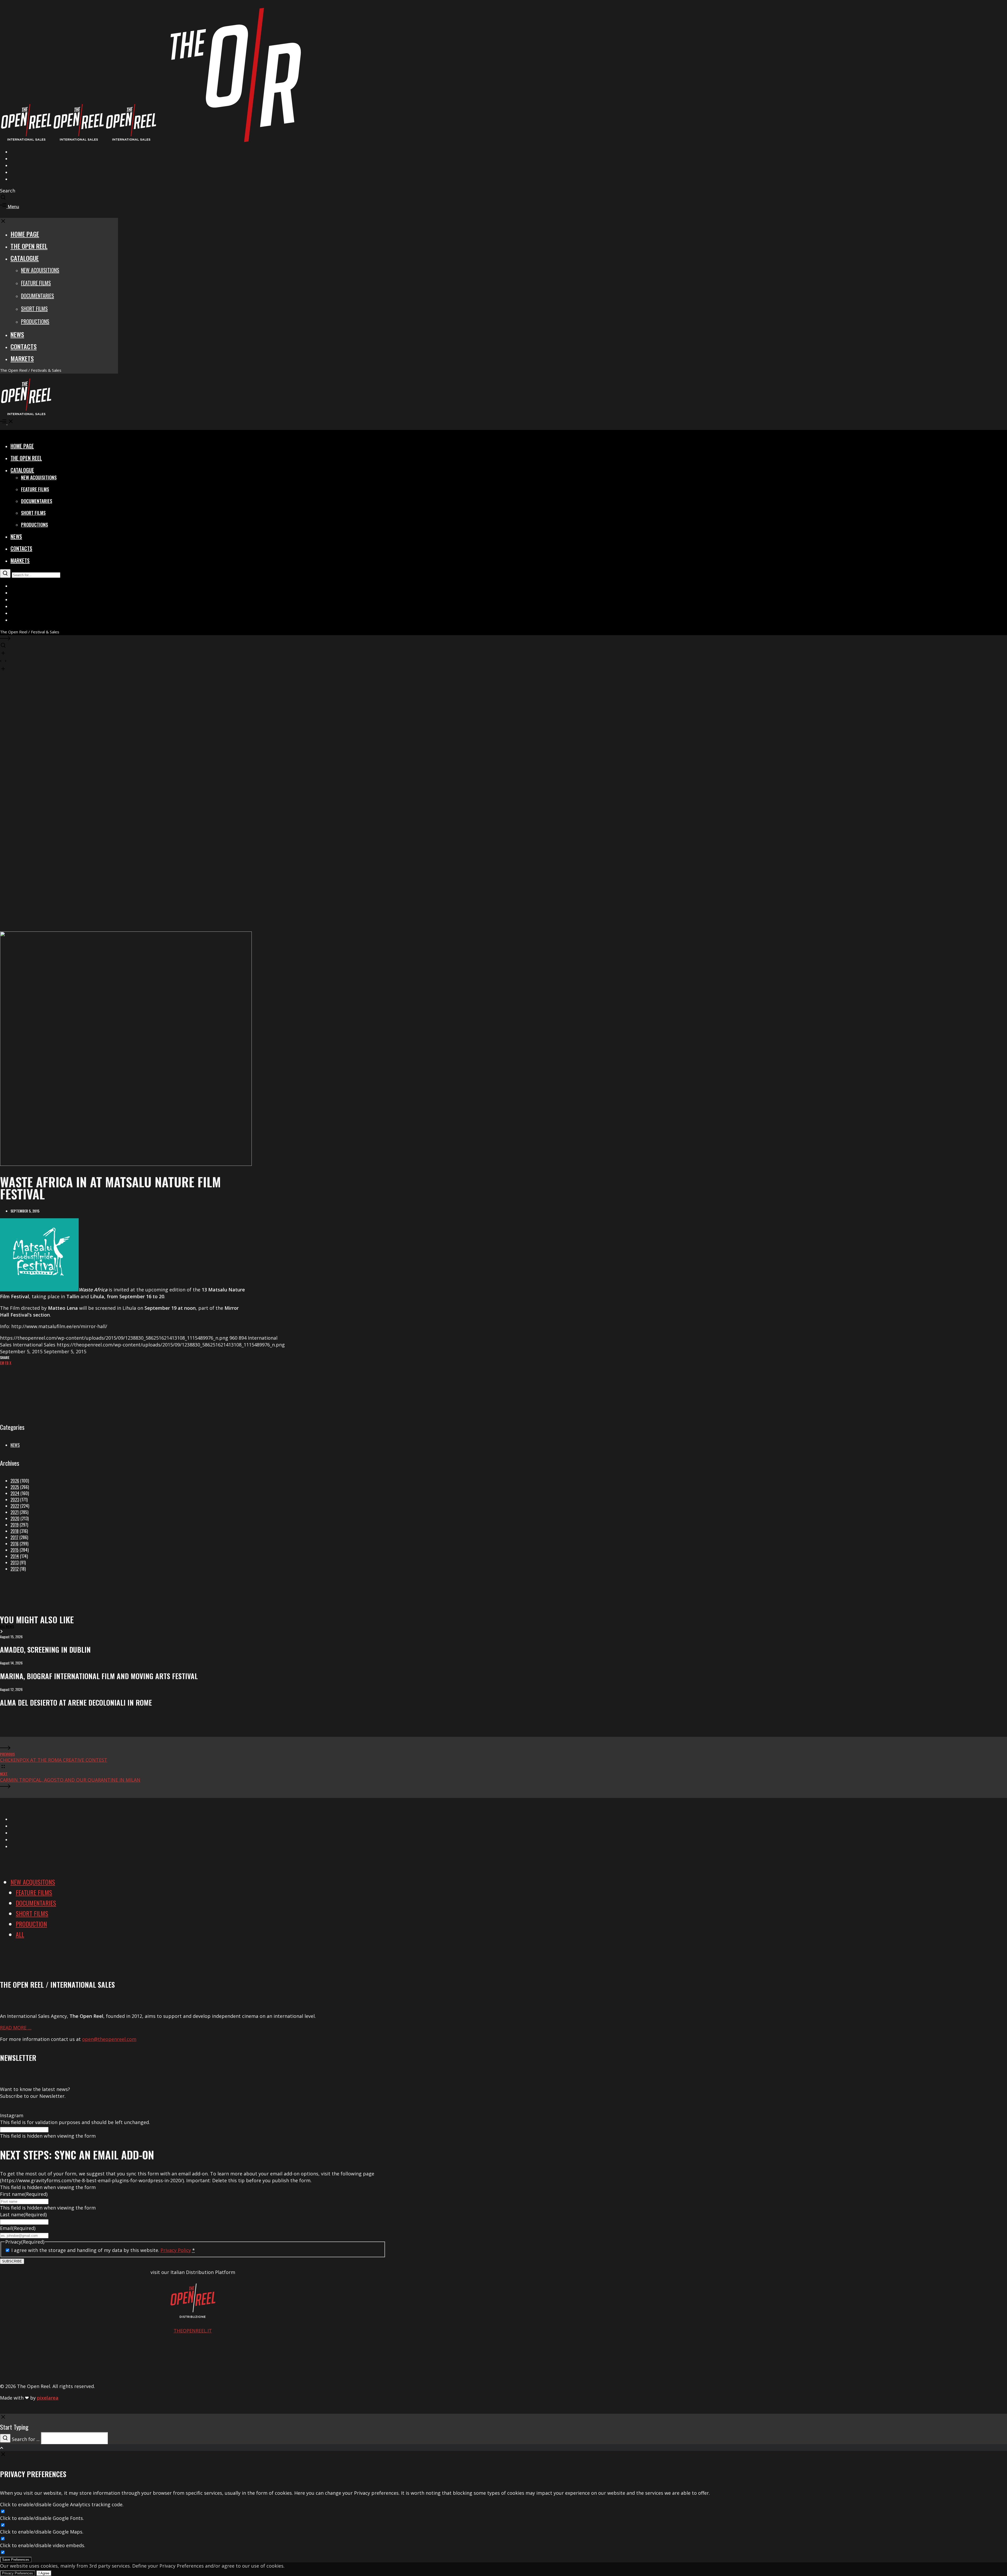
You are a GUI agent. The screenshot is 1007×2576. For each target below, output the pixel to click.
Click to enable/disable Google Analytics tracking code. (62, 2504)
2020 (15, 1518)
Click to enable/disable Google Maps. (42, 2532)
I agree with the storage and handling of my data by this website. (103, 2250)
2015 (15, 1550)
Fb (7, 1363)
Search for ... (26, 2439)
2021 (15, 1512)
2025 (15, 1487)
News (15, 1445)
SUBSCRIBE (12, 2261)
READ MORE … (16, 2028)
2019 (15, 1525)
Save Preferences (16, 2560)
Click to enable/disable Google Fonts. (42, 2518)
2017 (14, 1537)
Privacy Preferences (18, 2573)
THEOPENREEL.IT (193, 2331)
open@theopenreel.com (109, 2039)
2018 (15, 1531)
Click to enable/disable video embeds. (43, 2545)
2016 (15, 1544)
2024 (15, 1493)
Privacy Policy (176, 2250)
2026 (15, 1481)
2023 (15, 1500)
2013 (15, 1562)
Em (2, 1363)
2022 (15, 1506)
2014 (15, 1556)
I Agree (44, 2573)
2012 (15, 1569)
